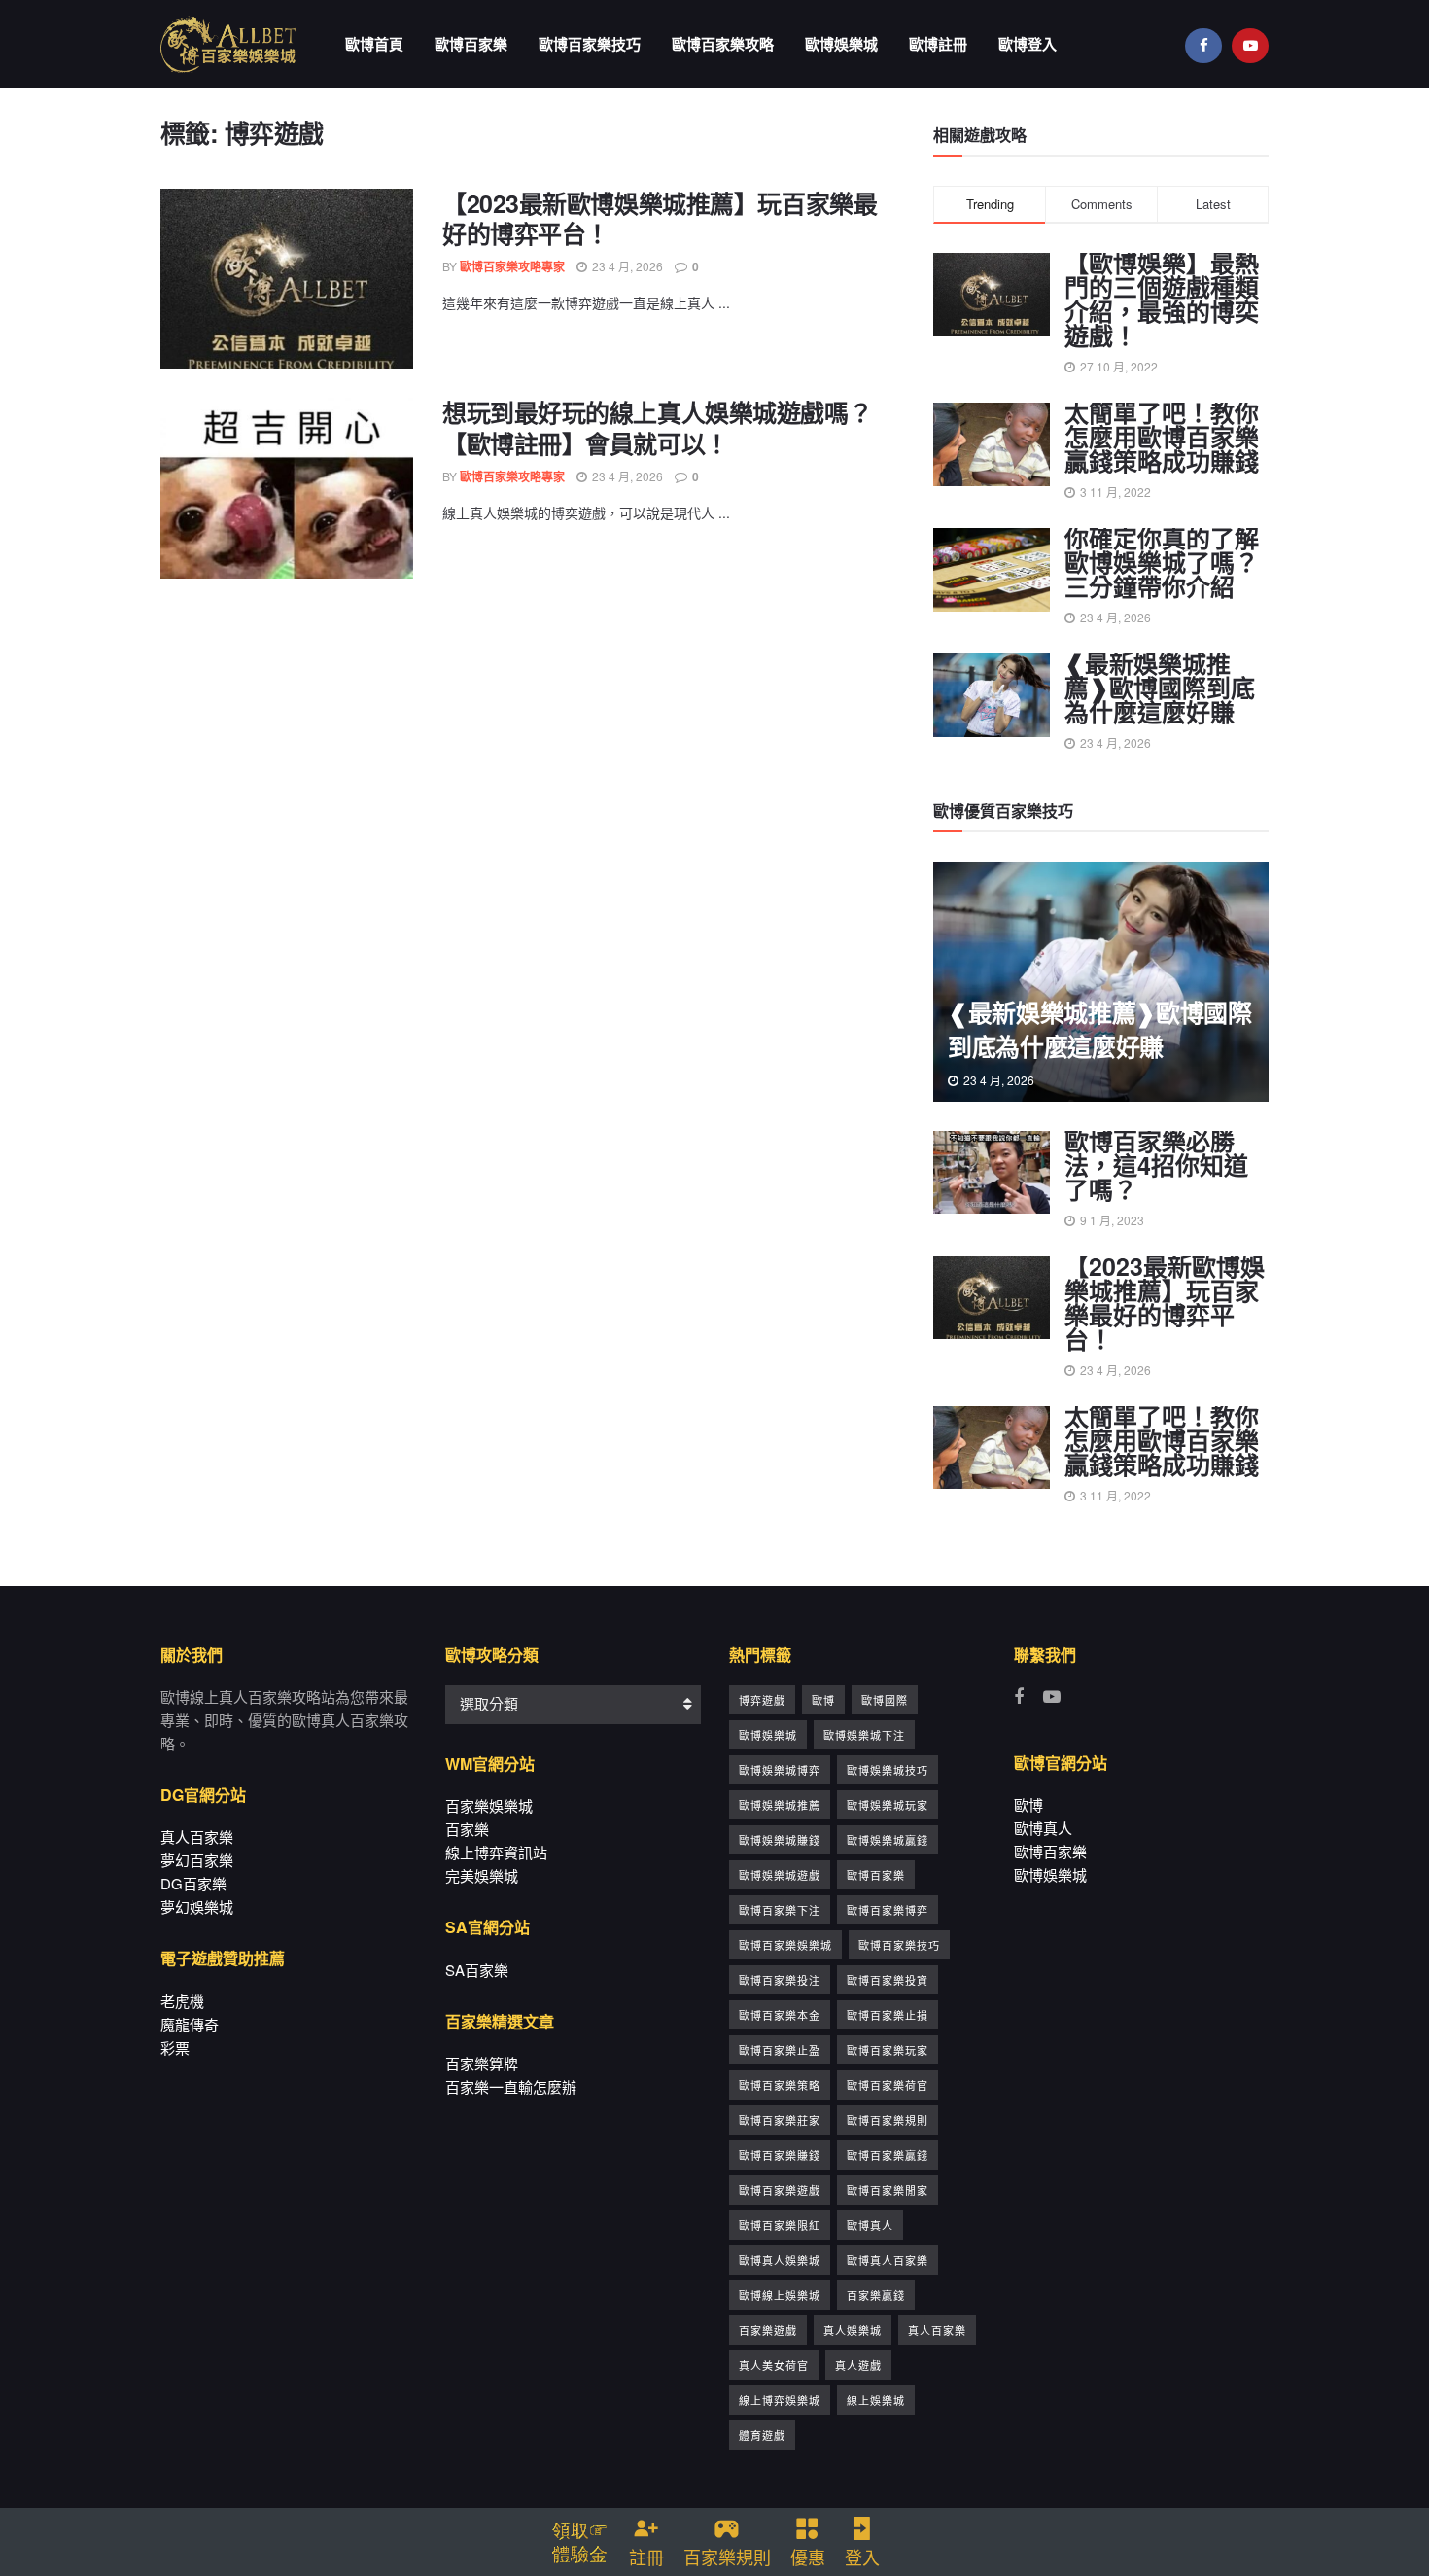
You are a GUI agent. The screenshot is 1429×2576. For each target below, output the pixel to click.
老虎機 (182, 2001)
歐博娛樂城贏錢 (888, 1840)
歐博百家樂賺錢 (780, 2155)
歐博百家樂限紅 (780, 2225)
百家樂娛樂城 (489, 1805)
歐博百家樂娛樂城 (785, 1945)
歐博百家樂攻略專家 (512, 266)
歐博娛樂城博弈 (780, 1770)
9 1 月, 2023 (1111, 1220)
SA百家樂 (477, 1970)
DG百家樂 (193, 1883)
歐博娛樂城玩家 (888, 1805)
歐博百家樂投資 (888, 1980)
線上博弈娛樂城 (780, 2400)
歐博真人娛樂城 (780, 2260)
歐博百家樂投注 (780, 1980)
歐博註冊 (938, 44)
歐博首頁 (374, 44)
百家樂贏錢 (876, 2295)
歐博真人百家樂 (888, 2260)
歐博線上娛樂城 (780, 2295)
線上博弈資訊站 (496, 1852)
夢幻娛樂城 (197, 1906)
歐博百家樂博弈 (888, 1910)
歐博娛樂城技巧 (888, 1770)
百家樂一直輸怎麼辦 (511, 2086)
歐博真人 (870, 2225)
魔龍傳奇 (190, 2024)
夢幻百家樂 (197, 1860)
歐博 (823, 1700)
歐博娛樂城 (841, 44)
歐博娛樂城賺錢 (780, 1840)
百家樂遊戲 (768, 2330)
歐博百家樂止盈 (780, 2050)
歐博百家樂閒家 (888, 2190)
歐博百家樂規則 (888, 2120)
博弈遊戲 (762, 1700)
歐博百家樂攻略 (723, 44)
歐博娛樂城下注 (864, 1735)
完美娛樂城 (482, 1875)
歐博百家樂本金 (780, 2015)
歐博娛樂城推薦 (780, 1805)
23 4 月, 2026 (626, 266)
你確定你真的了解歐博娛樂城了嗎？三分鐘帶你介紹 (1162, 562)
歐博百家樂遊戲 (780, 2190)
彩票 (175, 2047)
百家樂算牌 (482, 2063)
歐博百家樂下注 (780, 1910)
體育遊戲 (762, 2435)
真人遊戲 (858, 2365)
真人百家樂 (197, 1836)
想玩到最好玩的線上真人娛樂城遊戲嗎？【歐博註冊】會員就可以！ (657, 428)
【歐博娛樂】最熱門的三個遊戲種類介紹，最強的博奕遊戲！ (1162, 299)
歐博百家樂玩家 (888, 2050)
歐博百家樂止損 (888, 2015)
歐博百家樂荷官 (888, 2085)
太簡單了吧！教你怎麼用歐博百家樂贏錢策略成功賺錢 (1162, 437)
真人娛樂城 (853, 2330)
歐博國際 (885, 1700)
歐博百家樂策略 (780, 2085)
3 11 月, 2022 (1114, 1495)
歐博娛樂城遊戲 (780, 1875)
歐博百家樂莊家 (780, 2120)
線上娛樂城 (876, 2400)
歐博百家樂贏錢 (888, 2155)
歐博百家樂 (471, 44)
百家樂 (467, 1829)
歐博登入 (1028, 44)
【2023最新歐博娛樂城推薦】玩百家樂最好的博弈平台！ (660, 219)
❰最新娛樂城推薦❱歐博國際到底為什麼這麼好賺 (1160, 688)
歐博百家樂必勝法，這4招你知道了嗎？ (1156, 1165)
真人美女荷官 (774, 2365)
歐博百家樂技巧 (590, 44)
